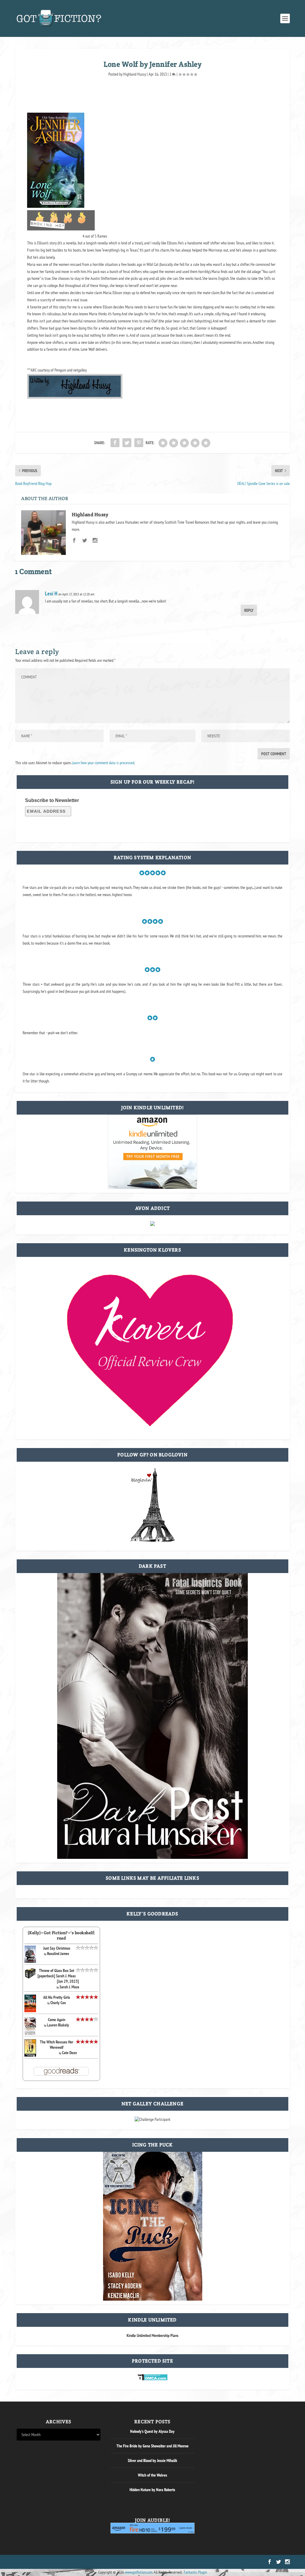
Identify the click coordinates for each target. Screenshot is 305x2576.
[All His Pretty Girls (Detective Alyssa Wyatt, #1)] (30, 2011)
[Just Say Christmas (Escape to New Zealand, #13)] (30, 1961)
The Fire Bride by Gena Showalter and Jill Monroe (152, 2446)
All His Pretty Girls (57, 1997)
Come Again (57, 2020)
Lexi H (51, 593)
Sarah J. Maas (69, 1987)
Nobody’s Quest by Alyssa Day (152, 2431)
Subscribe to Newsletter (52, 800)
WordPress (84, 2562)
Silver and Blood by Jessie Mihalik (152, 2460)
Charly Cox (58, 2003)
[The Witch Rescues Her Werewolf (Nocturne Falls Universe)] (30, 2055)
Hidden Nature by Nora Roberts (152, 2490)
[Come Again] (30, 2034)
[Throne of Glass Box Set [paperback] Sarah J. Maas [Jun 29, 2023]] (30, 1978)
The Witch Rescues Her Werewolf (57, 2045)
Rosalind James (58, 1954)
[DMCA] (153, 2379)
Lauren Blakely (58, 2025)
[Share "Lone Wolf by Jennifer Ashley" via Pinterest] (139, 443)
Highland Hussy (135, 74)
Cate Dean (69, 2053)
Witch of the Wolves (152, 2475)
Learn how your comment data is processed (103, 763)
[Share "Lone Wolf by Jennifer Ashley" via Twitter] (127, 443)
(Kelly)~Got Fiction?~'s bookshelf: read (62, 1935)
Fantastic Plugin (195, 2572)
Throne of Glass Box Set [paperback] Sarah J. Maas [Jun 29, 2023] (58, 1976)
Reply (249, 610)
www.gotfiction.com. (139, 2572)
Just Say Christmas (57, 1948)
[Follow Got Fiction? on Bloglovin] (152, 1541)
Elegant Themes (45, 2562)
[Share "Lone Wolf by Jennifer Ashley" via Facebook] (115, 443)
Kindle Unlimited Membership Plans (152, 2335)
